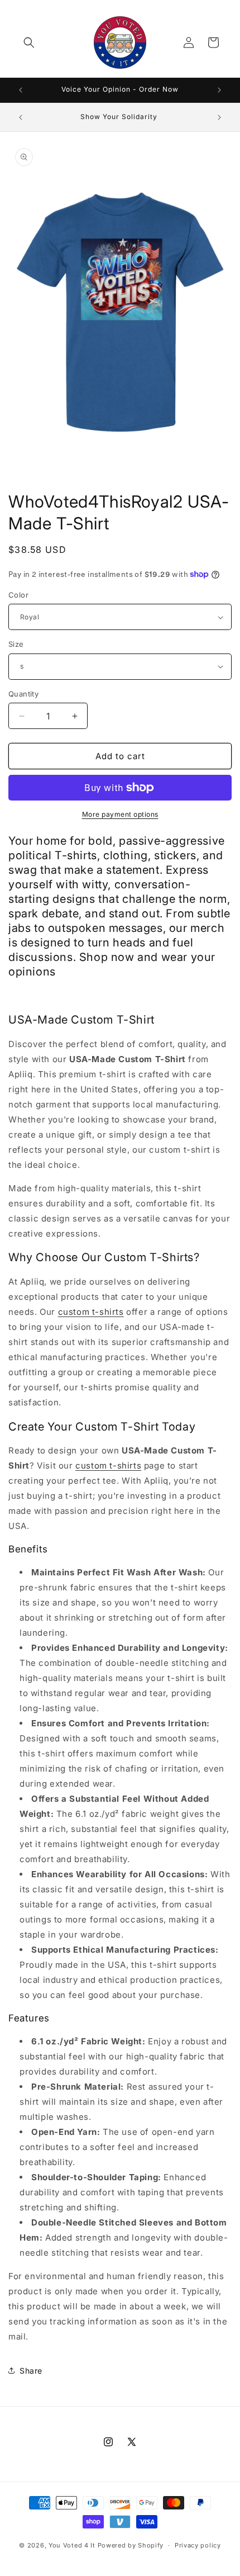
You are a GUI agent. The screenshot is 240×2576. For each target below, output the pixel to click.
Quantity (23, 694)
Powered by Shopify (131, 2545)
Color (18, 595)
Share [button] (31, 2371)
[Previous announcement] (21, 90)
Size (16, 644)
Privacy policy (198, 2545)
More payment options (120, 814)
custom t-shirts (91, 1312)
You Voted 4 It (72, 2545)
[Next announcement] (219, 90)
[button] (29, 42)
